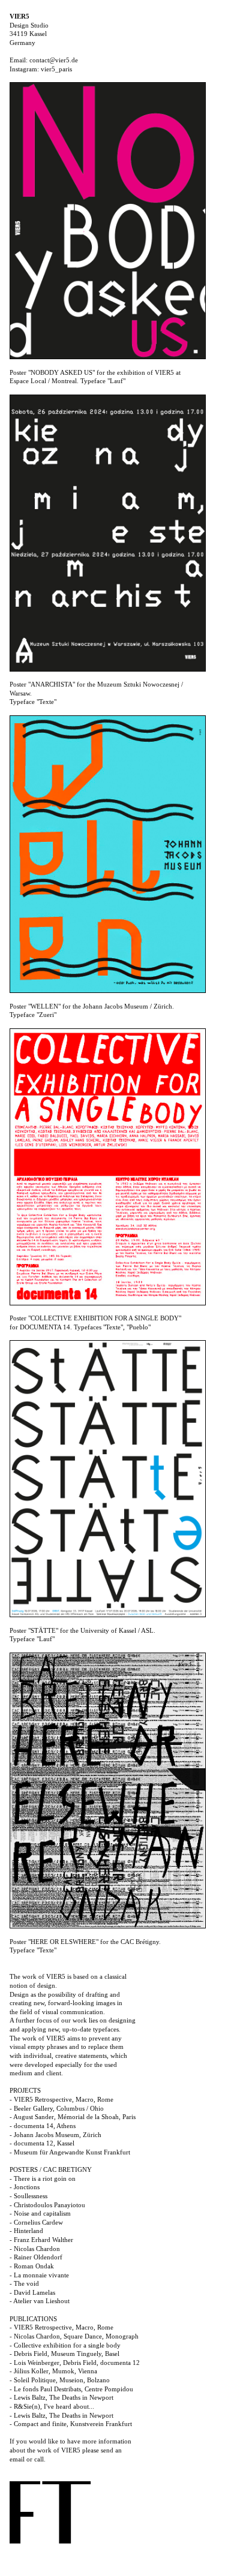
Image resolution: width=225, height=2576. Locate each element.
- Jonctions (25, 2187)
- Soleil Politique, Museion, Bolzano (60, 2380)
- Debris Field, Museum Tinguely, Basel (64, 2354)
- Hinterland (26, 2231)
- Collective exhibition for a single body (65, 2345)
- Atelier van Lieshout (40, 2301)
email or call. (28, 2459)
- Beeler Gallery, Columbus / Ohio (57, 2108)
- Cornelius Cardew (36, 2222)
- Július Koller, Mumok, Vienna (53, 2371)
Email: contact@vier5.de (44, 60)
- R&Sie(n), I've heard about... (52, 2406)
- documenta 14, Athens (43, 2126)
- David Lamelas (32, 2292)
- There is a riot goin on (43, 2178)
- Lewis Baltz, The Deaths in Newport (61, 2397)
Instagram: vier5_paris (41, 69)
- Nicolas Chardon (35, 2249)
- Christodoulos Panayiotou (47, 2205)
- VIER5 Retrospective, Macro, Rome (61, 2099)
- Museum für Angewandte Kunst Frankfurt (70, 2152)
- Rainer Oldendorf (36, 2257)
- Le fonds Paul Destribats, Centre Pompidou (71, 2389)
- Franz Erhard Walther (41, 2240)
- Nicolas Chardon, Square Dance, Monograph (74, 2336)
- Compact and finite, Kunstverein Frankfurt (71, 2424)
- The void (24, 2283)
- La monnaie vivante (39, 2275)
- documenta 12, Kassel (42, 2143)
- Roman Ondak (32, 2266)
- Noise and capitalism (40, 2213)
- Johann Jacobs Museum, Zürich (55, 2135)
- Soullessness (28, 2196)
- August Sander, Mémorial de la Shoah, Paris (73, 2117)
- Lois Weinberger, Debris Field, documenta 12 (75, 2363)
